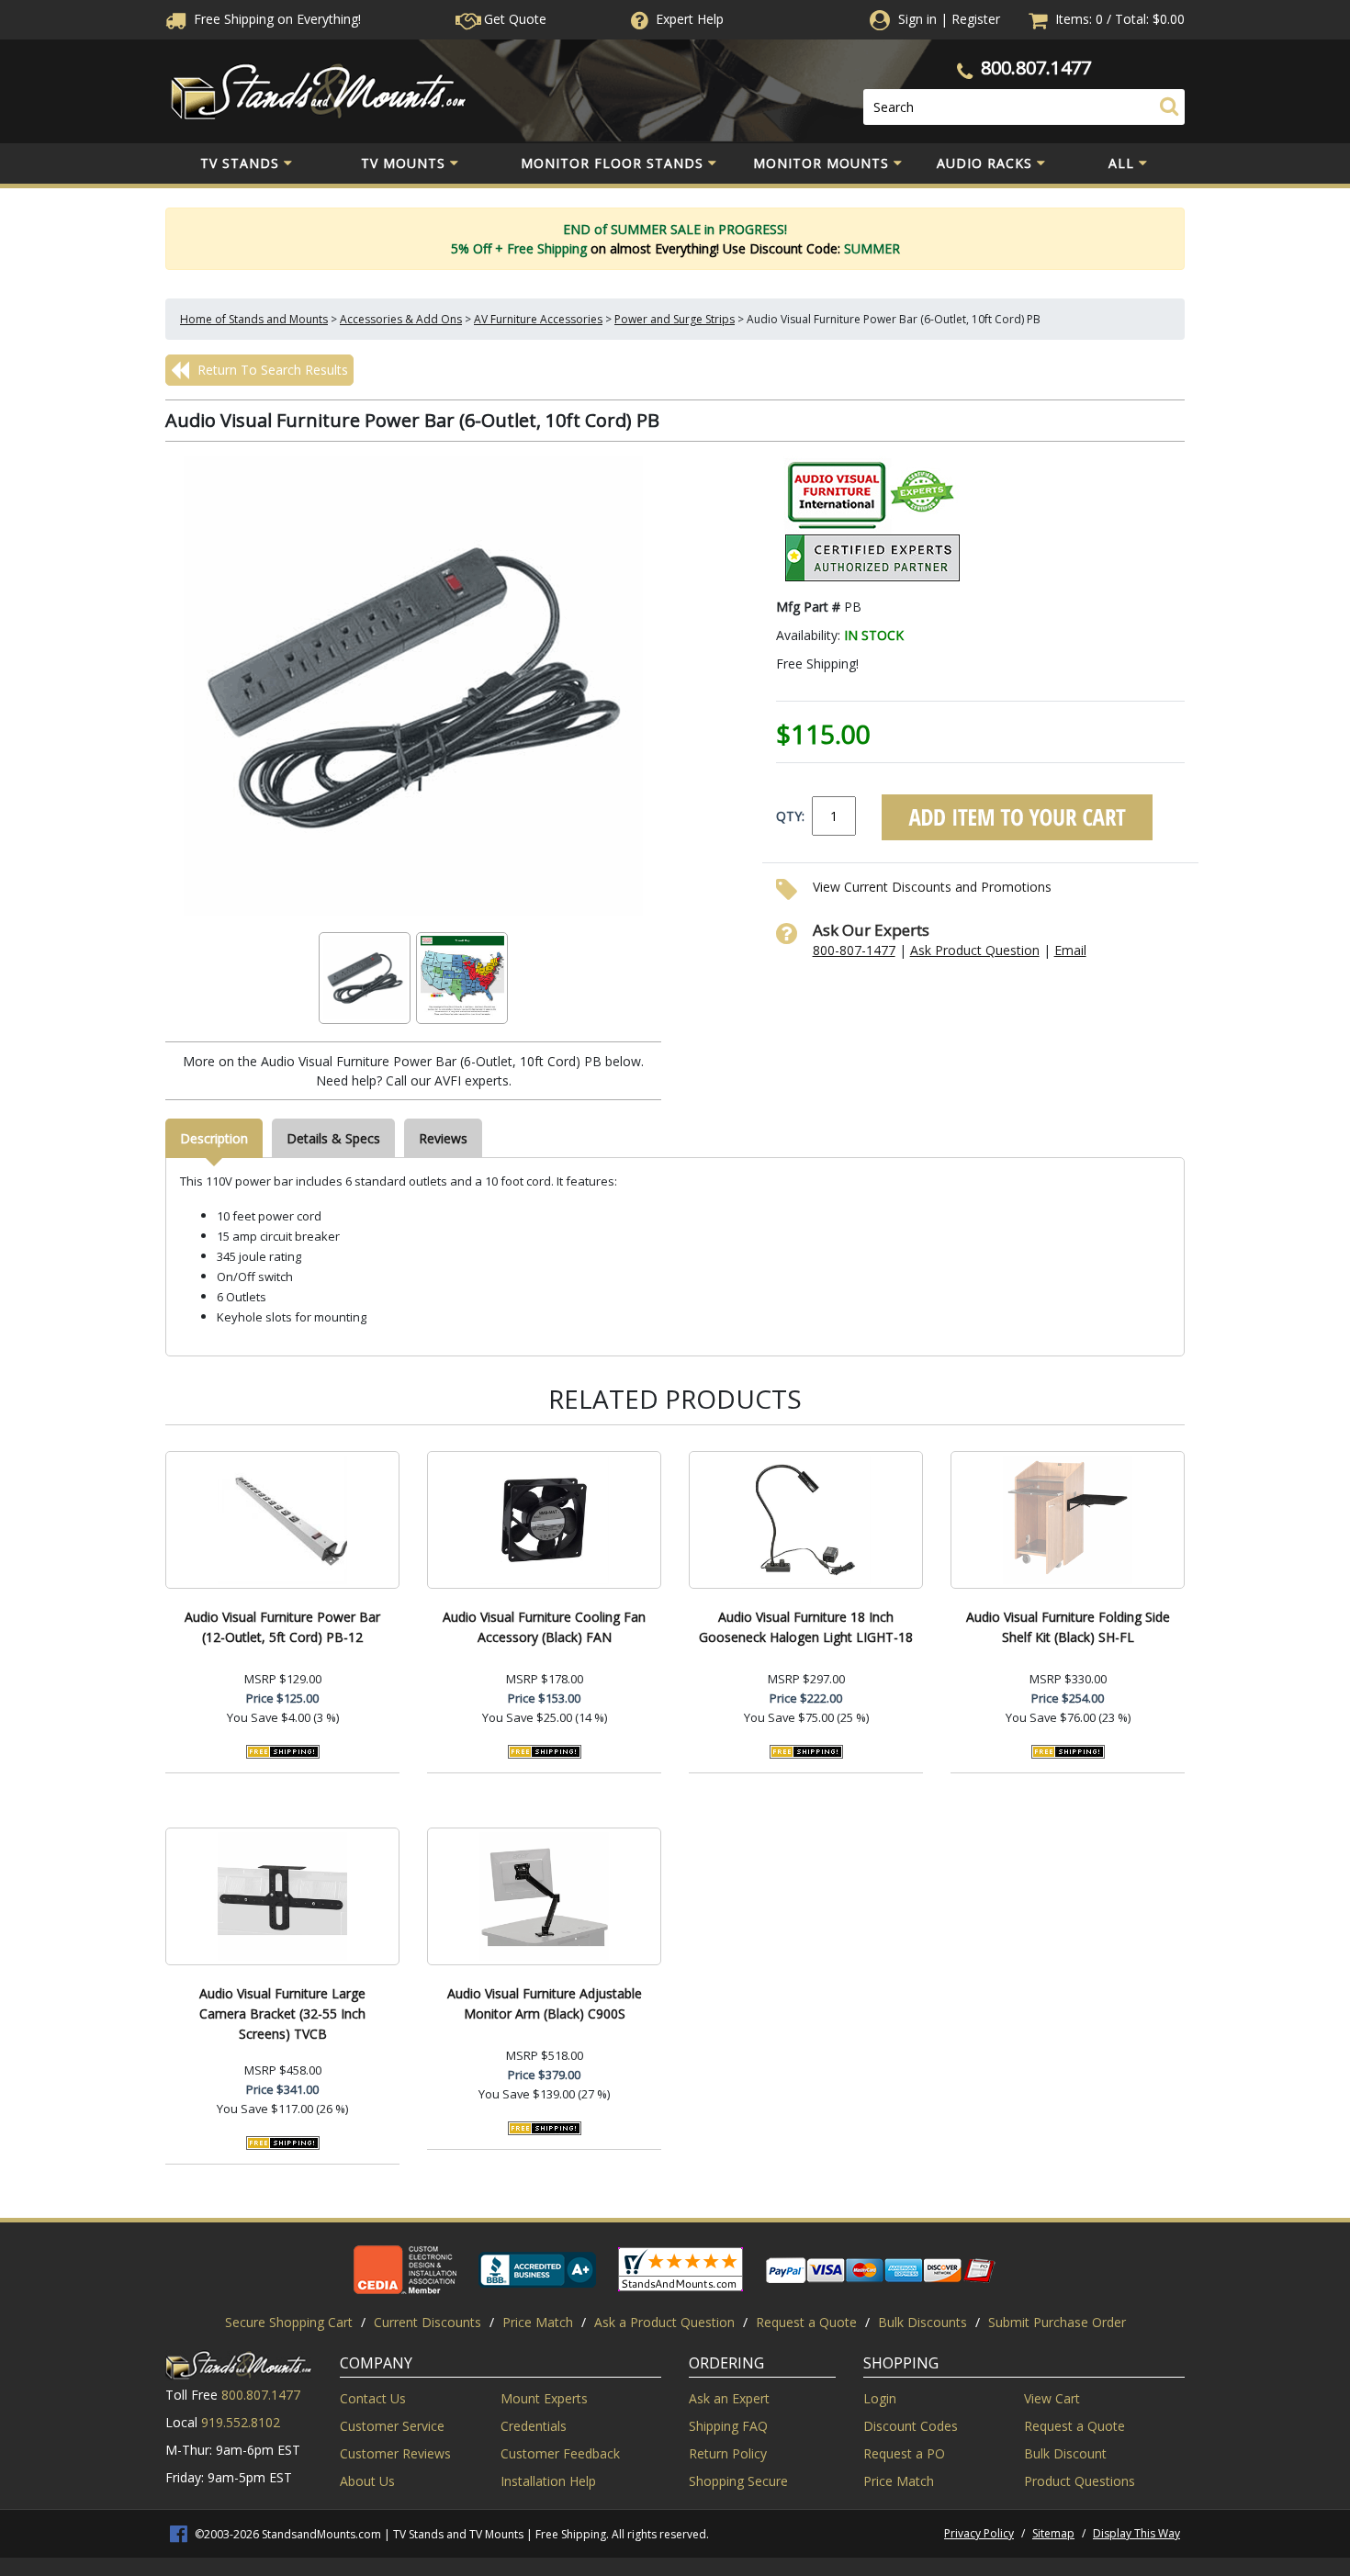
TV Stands (240, 163)
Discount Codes (911, 2426)
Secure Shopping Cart (289, 2322)
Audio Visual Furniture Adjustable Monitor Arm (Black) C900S (545, 2003)
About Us (367, 2481)
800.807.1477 (1036, 67)
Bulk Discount (1065, 2453)
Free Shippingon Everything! (276, 19)
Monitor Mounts (821, 163)
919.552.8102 (241, 2422)
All (1121, 163)
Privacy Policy (979, 2533)
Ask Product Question (975, 950)
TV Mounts (403, 163)
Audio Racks (984, 163)
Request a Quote (806, 2322)
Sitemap (1053, 2533)
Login (880, 2398)
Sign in (917, 19)
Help (690, 19)
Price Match (538, 2322)
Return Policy (728, 2453)
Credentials (534, 2426)
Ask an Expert (729, 2398)
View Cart (1052, 2398)
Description (214, 1138)
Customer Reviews (395, 2453)
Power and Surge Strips (675, 319)
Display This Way (1136, 2533)
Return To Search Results (271, 370)
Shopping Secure (738, 2481)
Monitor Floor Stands (612, 163)
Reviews (443, 1138)
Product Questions (1080, 2481)
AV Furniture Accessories (538, 319)
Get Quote (513, 19)
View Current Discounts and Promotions (932, 887)
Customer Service (392, 2426)
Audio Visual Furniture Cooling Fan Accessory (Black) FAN (544, 1627)
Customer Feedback (560, 2453)
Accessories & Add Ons (401, 319)
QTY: (790, 816)
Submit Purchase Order (1057, 2322)
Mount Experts (544, 2398)
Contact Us (373, 2398)
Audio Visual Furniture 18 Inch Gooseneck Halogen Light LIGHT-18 (806, 1627)
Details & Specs (333, 1138)
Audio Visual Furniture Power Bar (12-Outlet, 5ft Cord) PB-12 (282, 1627)
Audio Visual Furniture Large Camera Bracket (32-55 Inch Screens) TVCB (282, 2014)
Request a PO (904, 2453)
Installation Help (548, 2481)
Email (1070, 950)
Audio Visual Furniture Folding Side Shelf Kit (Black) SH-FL (1068, 1627)
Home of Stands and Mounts (254, 319)
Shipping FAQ (728, 2426)
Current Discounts (427, 2322)
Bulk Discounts (922, 2322)
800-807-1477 (854, 950)
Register (976, 19)
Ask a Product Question (664, 2322)
